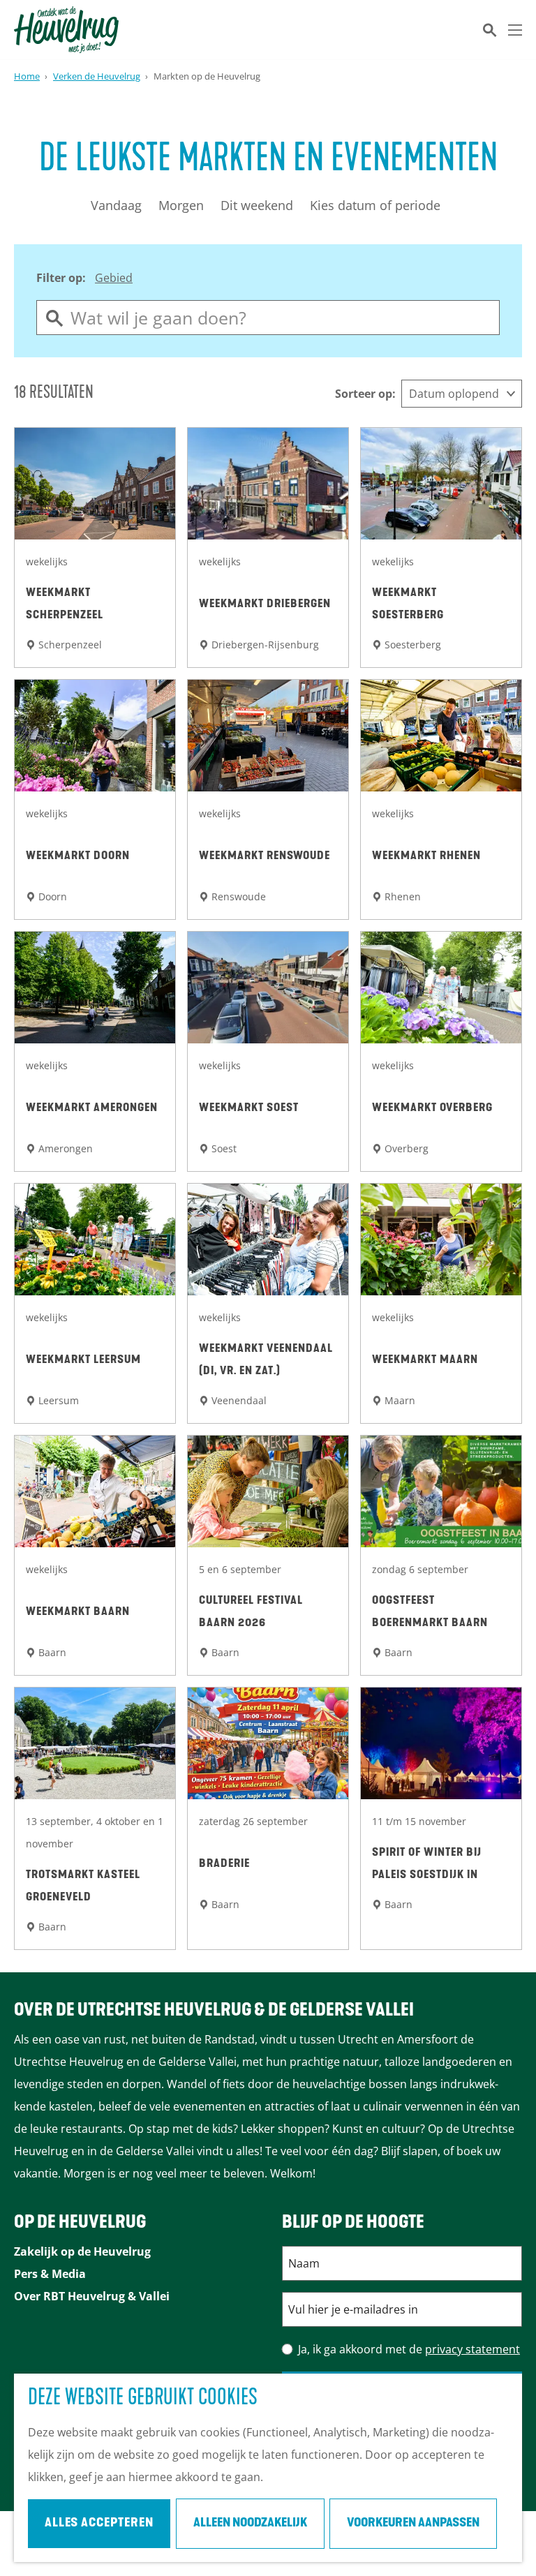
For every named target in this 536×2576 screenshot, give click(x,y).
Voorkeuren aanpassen (413, 2524)
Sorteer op (365, 394)
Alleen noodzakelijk (250, 2524)
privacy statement (472, 2349)
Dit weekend (257, 205)
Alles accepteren (99, 2524)
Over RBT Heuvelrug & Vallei (92, 2296)
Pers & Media (50, 2274)
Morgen (181, 205)
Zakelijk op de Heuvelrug (82, 2251)
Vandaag (116, 205)
